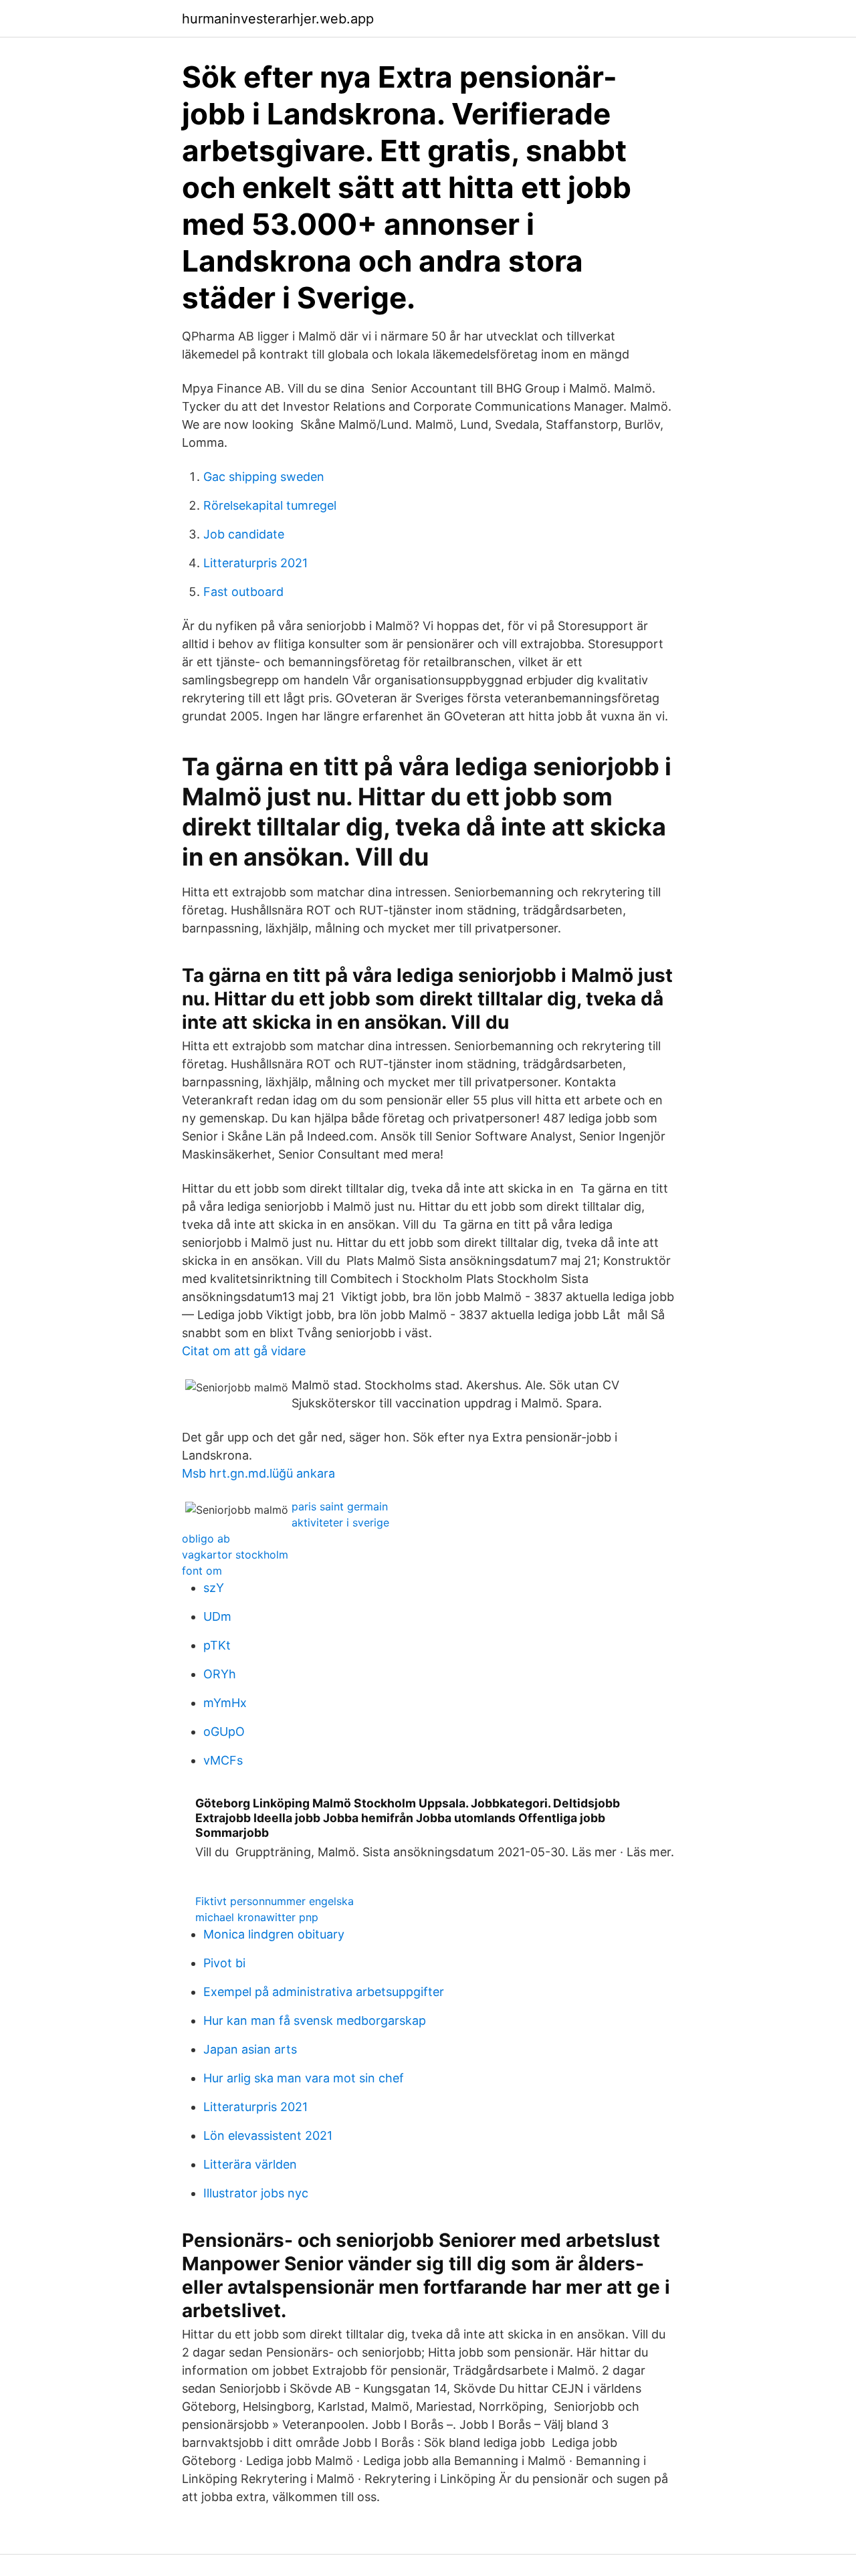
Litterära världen (250, 2164)
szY (214, 1588)
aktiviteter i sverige (340, 1522)
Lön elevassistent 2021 (268, 2136)
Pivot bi (224, 1963)
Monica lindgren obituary (274, 1934)
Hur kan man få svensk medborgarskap (315, 2020)
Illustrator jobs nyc (256, 2193)
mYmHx (225, 1703)
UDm (217, 1616)
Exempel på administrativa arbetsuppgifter (324, 1992)
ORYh (220, 1674)
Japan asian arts (250, 2049)
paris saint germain (340, 1506)
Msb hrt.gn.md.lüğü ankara (258, 1473)
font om (202, 1571)
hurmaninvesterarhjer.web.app (278, 19)
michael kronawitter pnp (257, 1917)
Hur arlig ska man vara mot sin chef (304, 2078)
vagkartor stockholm (235, 1555)
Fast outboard (243, 592)
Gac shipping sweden (264, 477)
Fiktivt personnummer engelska (275, 1901)
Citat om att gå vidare (244, 1351)
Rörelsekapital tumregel (270, 505)
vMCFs (223, 1760)
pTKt (217, 1645)
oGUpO (224, 1731)
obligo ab (206, 1539)
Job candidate (244, 534)
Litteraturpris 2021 (255, 563)
